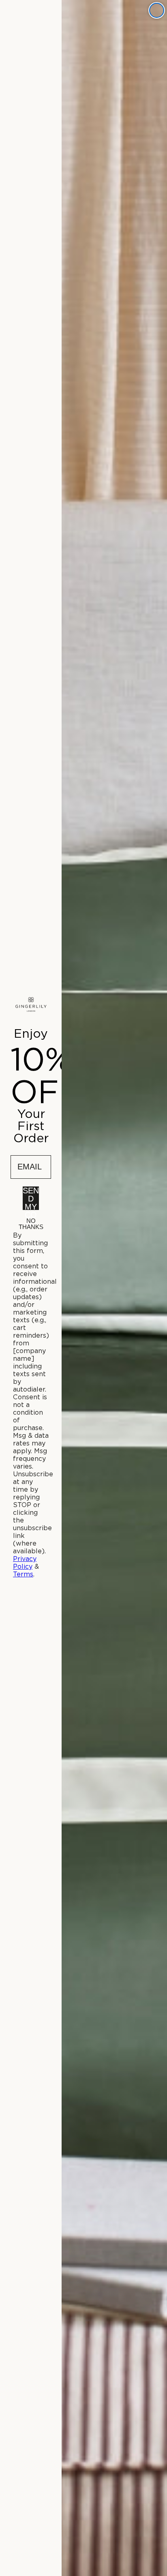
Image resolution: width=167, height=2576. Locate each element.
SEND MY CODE (31, 1198)
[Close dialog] (157, 10)
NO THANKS (31, 1223)
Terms (23, 1574)
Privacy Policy (25, 1563)
